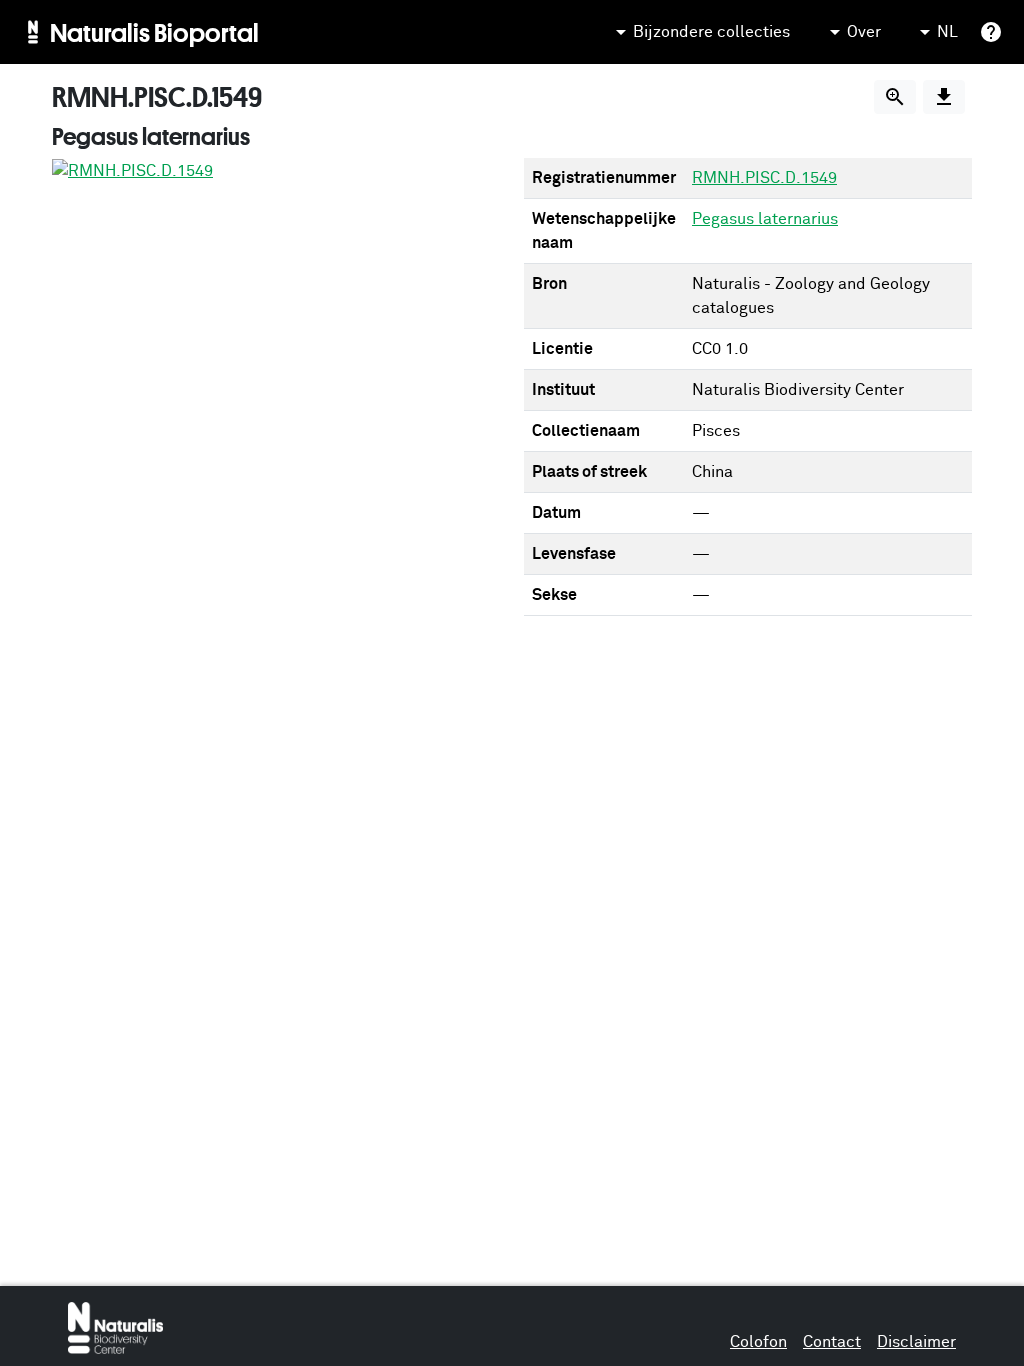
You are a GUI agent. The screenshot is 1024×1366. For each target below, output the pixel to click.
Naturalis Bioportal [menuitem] (154, 32)
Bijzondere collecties (711, 32)
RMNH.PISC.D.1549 (764, 178)
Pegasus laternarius (765, 219)
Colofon (758, 1342)
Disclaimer (916, 1342)
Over (864, 32)
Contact (832, 1342)
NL (947, 32)
